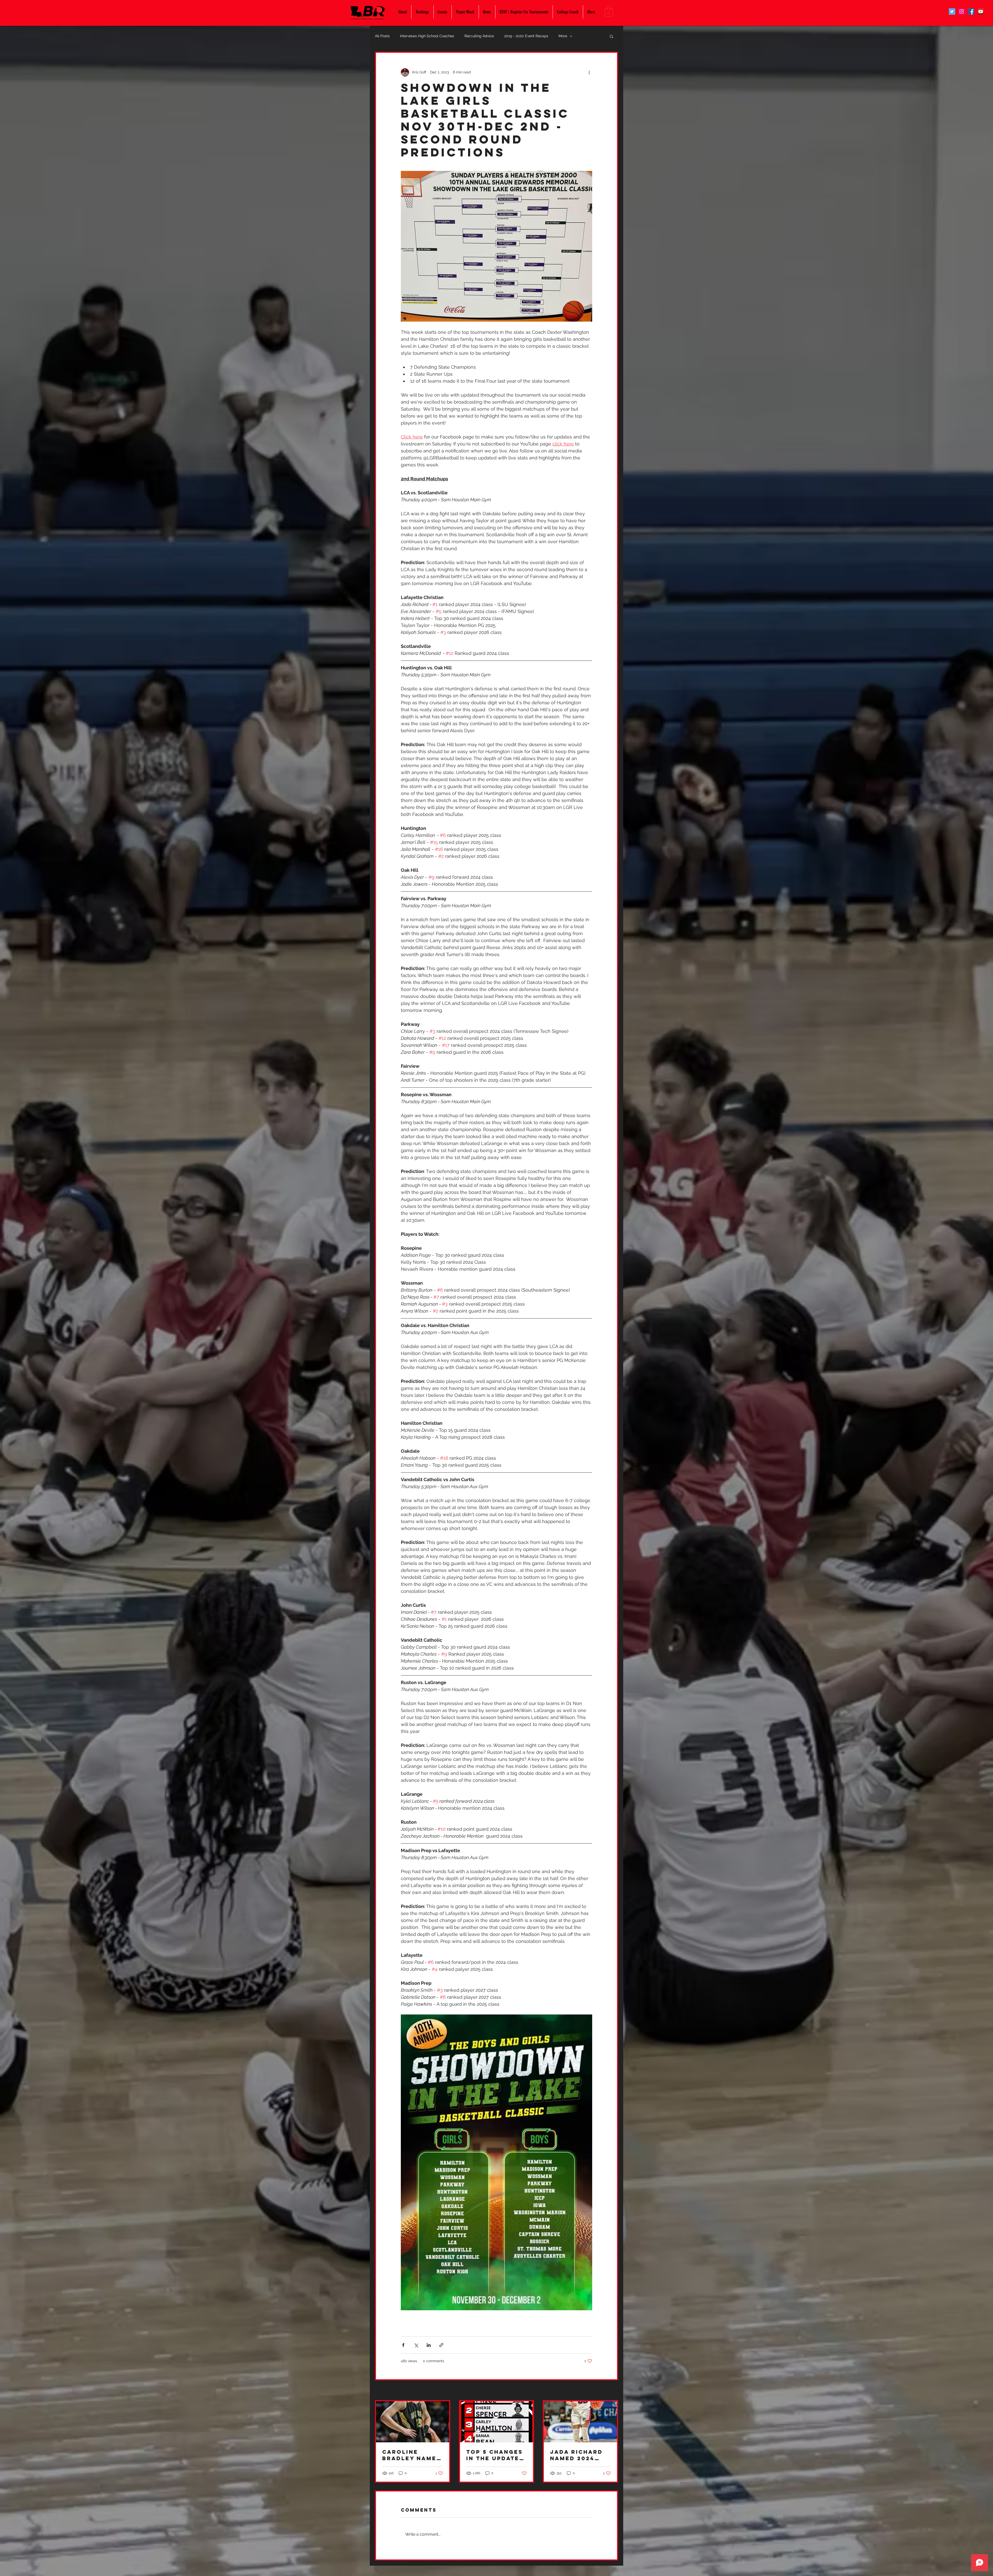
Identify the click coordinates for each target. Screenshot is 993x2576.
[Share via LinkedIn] (429, 2345)
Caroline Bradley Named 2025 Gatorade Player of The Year (412, 2455)
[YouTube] (981, 12)
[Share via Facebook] (403, 2345)
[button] (609, 11)
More (563, 36)
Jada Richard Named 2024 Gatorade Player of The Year (577, 2455)
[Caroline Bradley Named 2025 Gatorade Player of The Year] (413, 2422)
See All (612, 2391)
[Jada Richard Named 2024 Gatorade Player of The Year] (580, 2422)
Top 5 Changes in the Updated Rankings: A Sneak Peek (495, 2455)
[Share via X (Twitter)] (416, 2345)
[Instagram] (962, 12)
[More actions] (589, 72)
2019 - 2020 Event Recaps (526, 36)
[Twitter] (952, 12)
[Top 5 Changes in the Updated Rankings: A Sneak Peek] (497, 2422)
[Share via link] (441, 2345)
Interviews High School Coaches (427, 36)
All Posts (382, 36)
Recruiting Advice (479, 36)
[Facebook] (971, 12)
